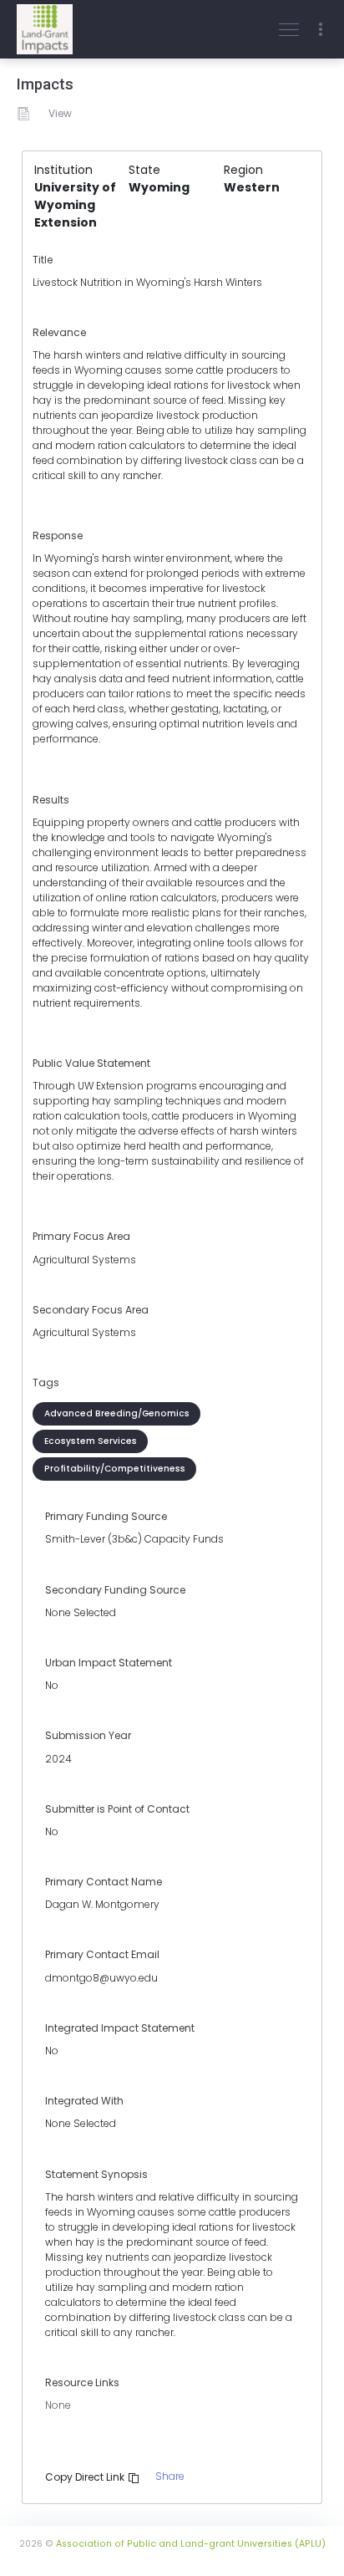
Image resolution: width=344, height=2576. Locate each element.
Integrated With (84, 2101)
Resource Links (82, 2382)
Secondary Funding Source (115, 1590)
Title (43, 260)
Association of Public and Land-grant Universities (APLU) (191, 2544)
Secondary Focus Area (91, 1310)
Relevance (59, 332)
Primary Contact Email (102, 1954)
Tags (46, 1382)
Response (58, 536)
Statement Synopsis (96, 2174)
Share (170, 2476)
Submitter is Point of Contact (117, 1809)
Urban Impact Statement (109, 1663)
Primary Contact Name (104, 1882)
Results (51, 800)
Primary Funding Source (106, 1516)
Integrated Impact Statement (120, 2028)
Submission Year (88, 1735)
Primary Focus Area (81, 1236)
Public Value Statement (91, 1063)
